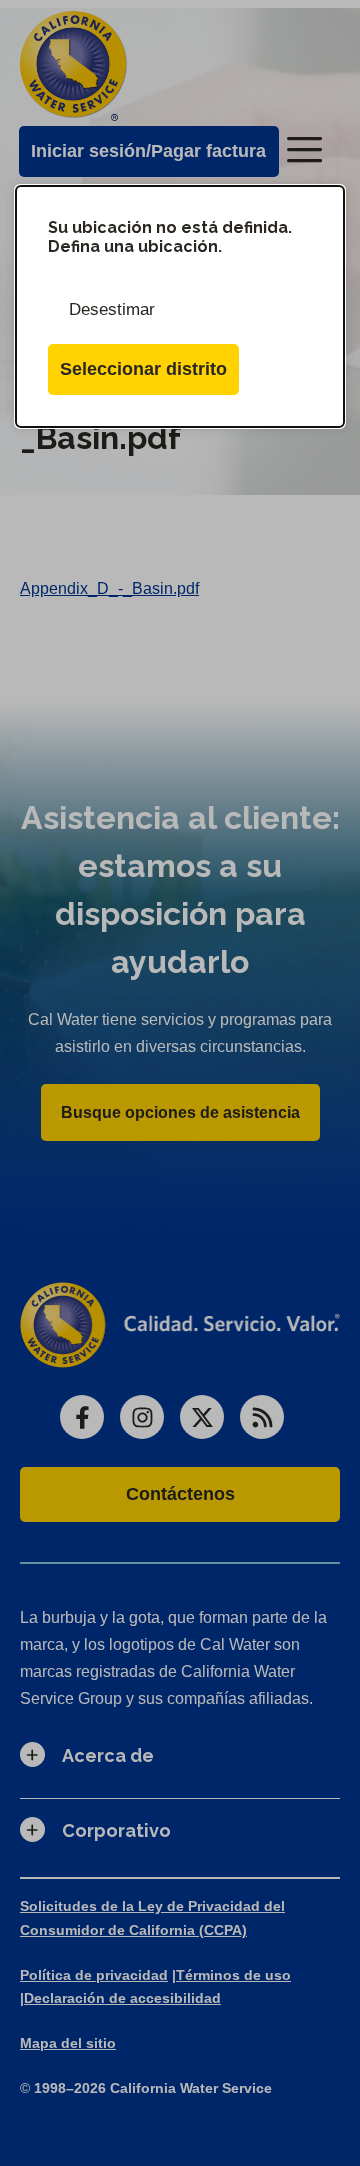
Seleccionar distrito (143, 369)
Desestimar (112, 309)
